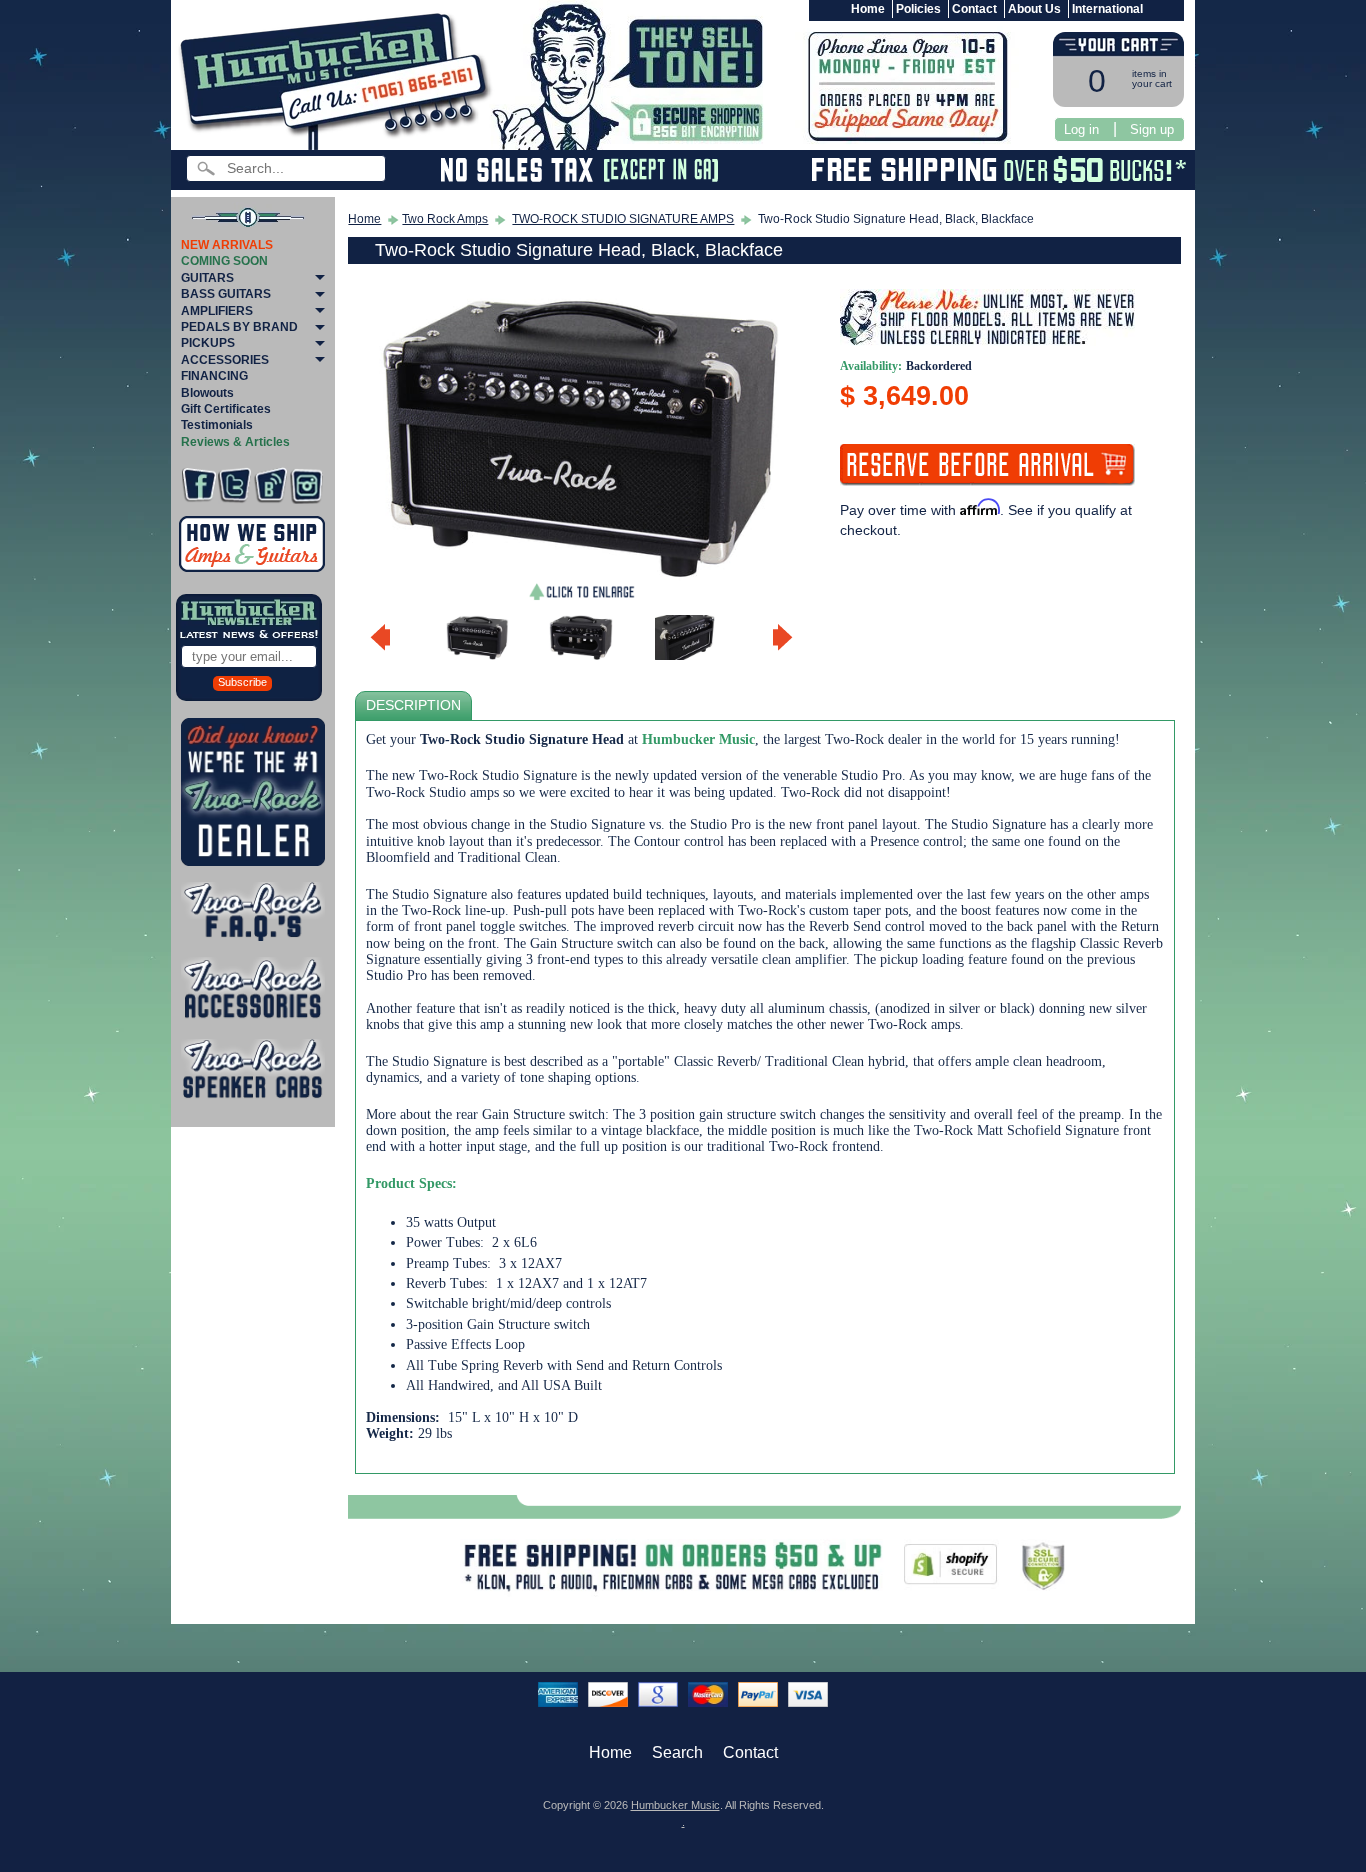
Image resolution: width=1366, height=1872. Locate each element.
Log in (1081, 129)
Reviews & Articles (235, 442)
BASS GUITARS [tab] (226, 294)
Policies (918, 9)
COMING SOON (224, 261)
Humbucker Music (675, 1805)
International (1107, 9)
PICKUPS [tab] (208, 343)
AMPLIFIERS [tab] (217, 311)
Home (868, 9)
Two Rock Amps (445, 219)
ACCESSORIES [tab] (225, 360)
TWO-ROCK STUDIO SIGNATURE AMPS (623, 219)
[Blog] (270, 485)
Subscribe (242, 682)
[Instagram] (306, 485)
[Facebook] (198, 485)
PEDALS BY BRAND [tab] (239, 327)
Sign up (1152, 129)
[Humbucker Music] (338, 78)
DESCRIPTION (413, 705)
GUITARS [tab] (207, 278)
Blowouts (207, 393)
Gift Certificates (226, 409)
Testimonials (217, 425)
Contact (974, 9)
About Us (1034, 9)
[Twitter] (234, 485)
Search (677, 1752)
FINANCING (214, 376)
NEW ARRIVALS (227, 245)
